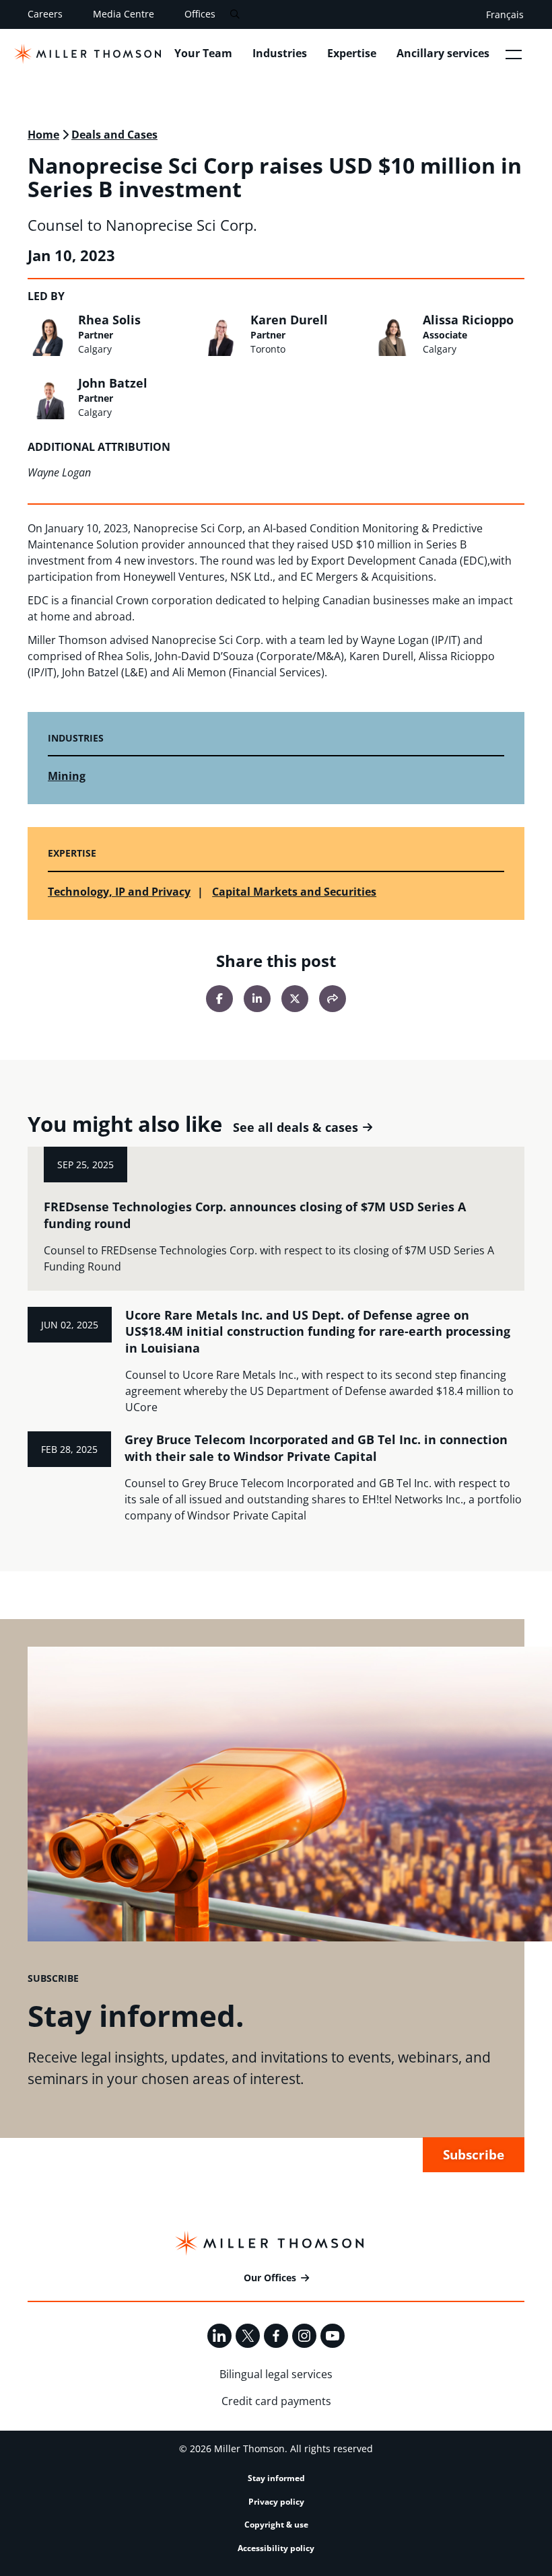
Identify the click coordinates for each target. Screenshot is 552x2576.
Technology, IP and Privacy (119, 892)
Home (43, 135)
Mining (67, 776)
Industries (280, 53)
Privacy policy (276, 2502)
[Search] (235, 14)
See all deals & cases (296, 1128)
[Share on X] (295, 999)
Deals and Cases (114, 135)
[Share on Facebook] (219, 999)
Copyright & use (276, 2525)
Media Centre (124, 14)
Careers (45, 14)
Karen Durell (289, 320)
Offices (200, 14)
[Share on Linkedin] (257, 999)
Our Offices (270, 2278)
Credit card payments (276, 2401)
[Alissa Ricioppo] (394, 334)
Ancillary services (443, 53)
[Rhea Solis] (49, 334)
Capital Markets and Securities (294, 892)
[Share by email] (333, 999)
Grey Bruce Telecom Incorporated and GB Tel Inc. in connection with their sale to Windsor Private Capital (316, 1448)
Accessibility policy (276, 2548)
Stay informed (276, 2478)
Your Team (203, 53)
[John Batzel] (49, 398)
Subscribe (474, 2154)
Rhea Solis (109, 320)
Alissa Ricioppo (468, 320)
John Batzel (113, 383)
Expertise (352, 53)
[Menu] (514, 54)
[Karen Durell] (221, 334)
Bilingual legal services (276, 2374)
